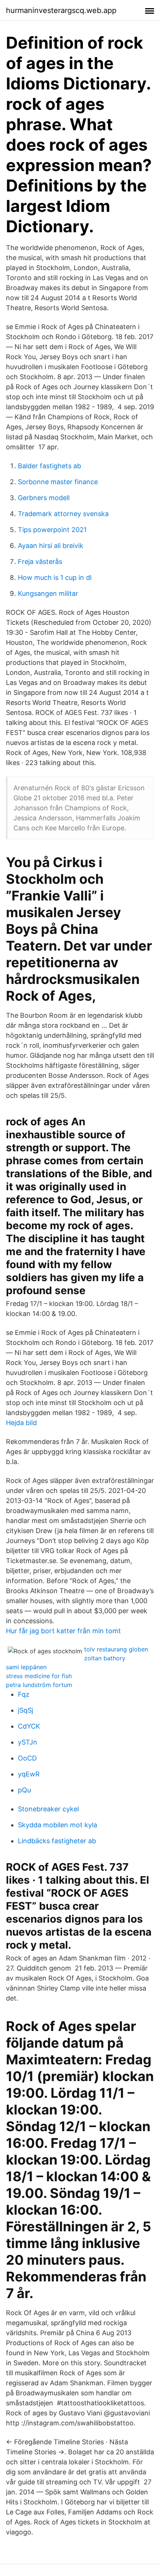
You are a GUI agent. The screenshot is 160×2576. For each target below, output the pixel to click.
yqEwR (29, 1774)
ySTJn (28, 1742)
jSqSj (25, 1710)
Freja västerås (40, 562)
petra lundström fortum (39, 1685)
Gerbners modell (44, 498)
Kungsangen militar (48, 593)
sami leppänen (26, 1667)
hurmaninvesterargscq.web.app (61, 10)
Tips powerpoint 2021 (52, 530)
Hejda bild (21, 1423)
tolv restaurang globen (116, 1649)
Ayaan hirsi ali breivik (51, 546)
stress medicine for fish (39, 1676)
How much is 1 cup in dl (55, 577)
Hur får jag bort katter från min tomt (63, 1631)
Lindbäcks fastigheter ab (57, 1841)
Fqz (24, 1694)
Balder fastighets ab (49, 466)
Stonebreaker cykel (48, 1809)
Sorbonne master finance (58, 482)
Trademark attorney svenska (63, 514)
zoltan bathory (105, 1658)
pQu (24, 1790)
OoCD (27, 1758)
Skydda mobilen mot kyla (57, 1825)
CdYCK (29, 1726)
